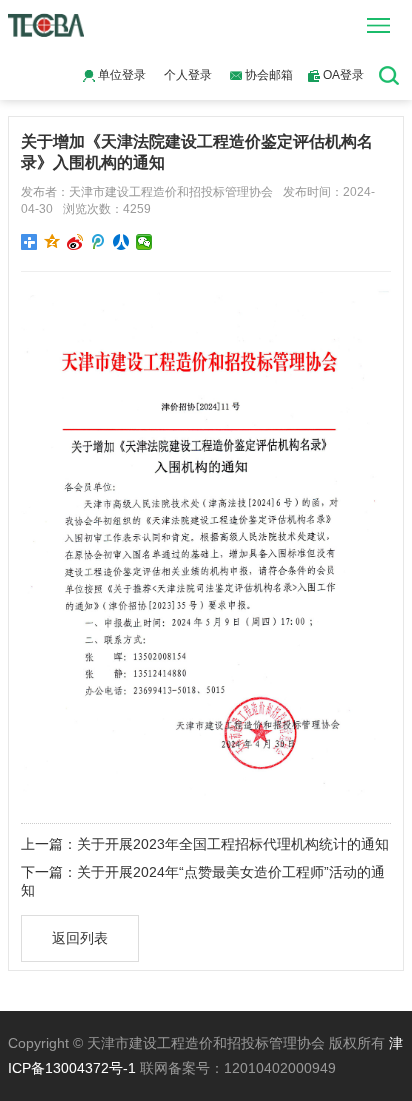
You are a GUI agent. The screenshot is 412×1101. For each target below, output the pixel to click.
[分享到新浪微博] (75, 242)
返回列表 (80, 938)
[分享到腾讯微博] (98, 242)
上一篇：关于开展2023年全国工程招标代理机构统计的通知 (205, 844)
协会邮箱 (267, 75)
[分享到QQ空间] (52, 242)
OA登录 (342, 75)
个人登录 (188, 75)
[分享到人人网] (121, 242)
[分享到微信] (144, 242)
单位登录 (120, 75)
